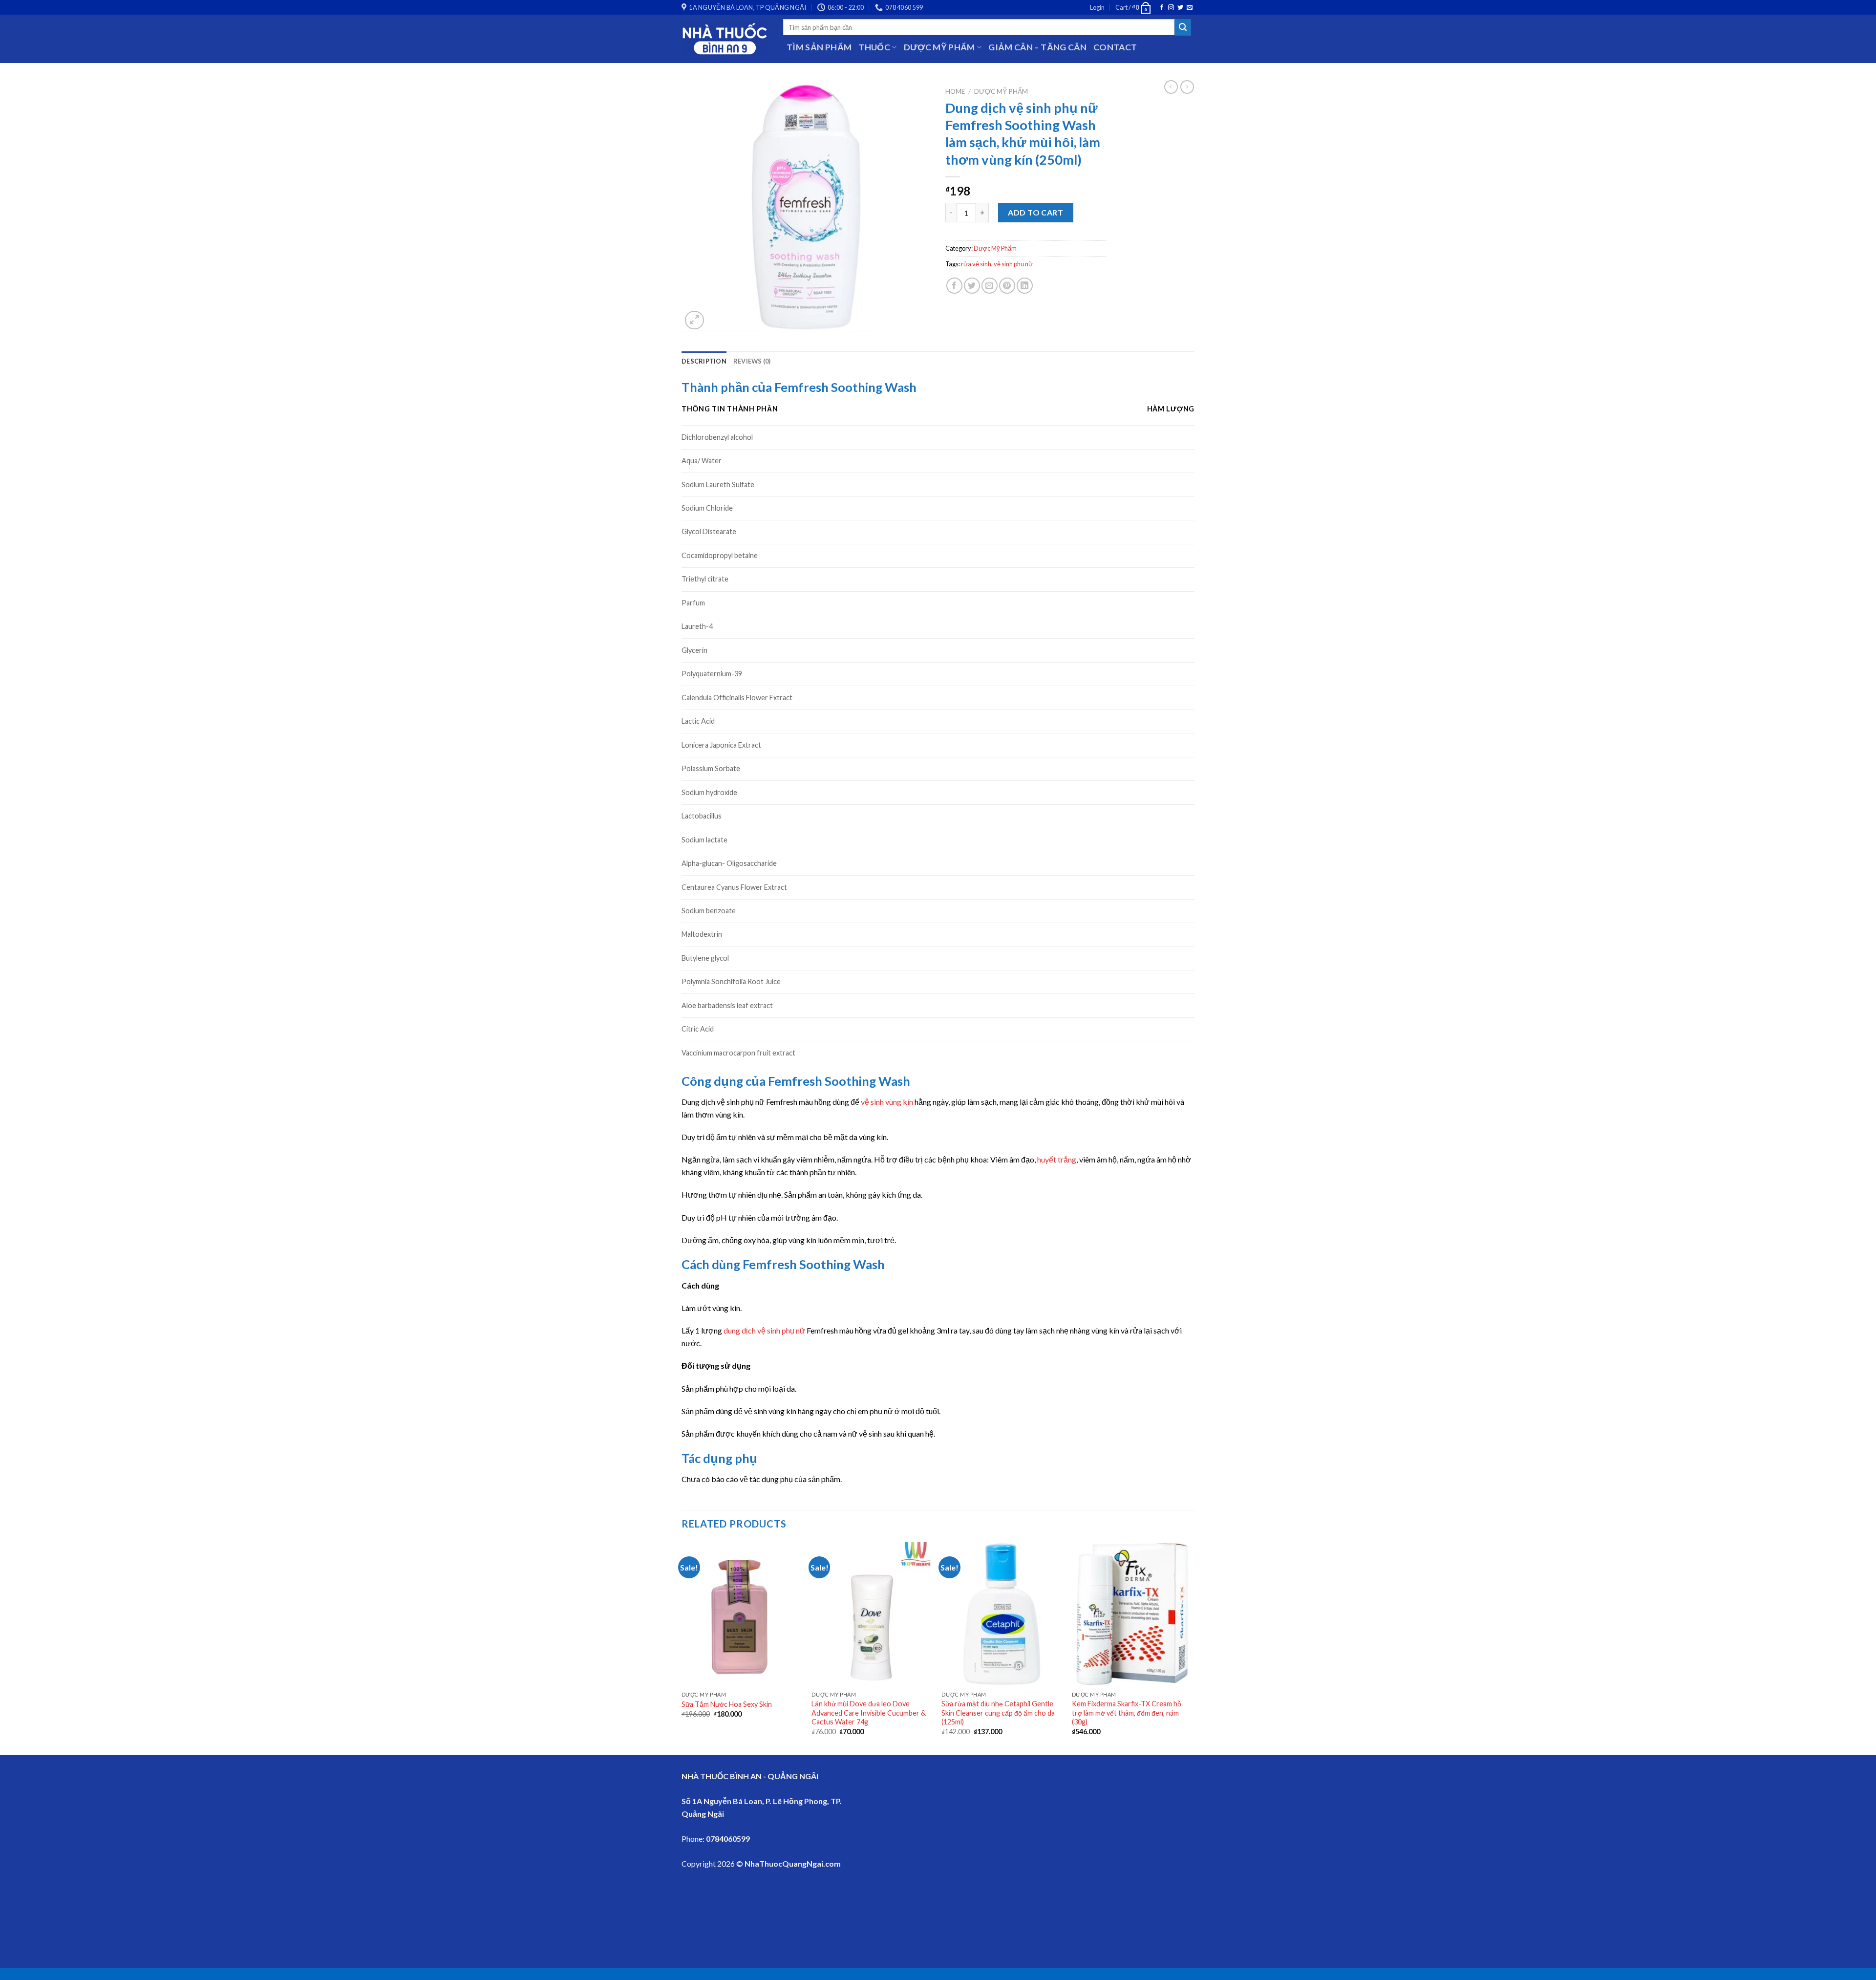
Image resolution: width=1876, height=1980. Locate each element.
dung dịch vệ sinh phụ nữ (764, 1330)
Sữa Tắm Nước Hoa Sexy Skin (727, 1704)
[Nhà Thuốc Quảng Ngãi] (725, 39)
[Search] (1183, 27)
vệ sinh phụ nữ (1013, 264)
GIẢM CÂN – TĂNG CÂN (1037, 47)
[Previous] (682, 1647)
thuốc (874, 47)
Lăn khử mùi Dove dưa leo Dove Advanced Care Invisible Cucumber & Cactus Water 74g (869, 1713)
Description (704, 361)
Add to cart (1035, 212)
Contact (1115, 47)
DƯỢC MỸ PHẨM (939, 47)
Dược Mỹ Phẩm (1001, 91)
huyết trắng (1057, 1159)
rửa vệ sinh (976, 264)
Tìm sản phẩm (819, 47)
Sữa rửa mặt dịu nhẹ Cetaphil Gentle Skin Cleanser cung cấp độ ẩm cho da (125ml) (998, 1713)
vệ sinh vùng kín (887, 1102)
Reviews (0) (752, 361)
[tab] (704, 361)
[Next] (1192, 1647)
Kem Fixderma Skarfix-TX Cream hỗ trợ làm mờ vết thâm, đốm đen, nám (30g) (1127, 1713)
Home (955, 91)
